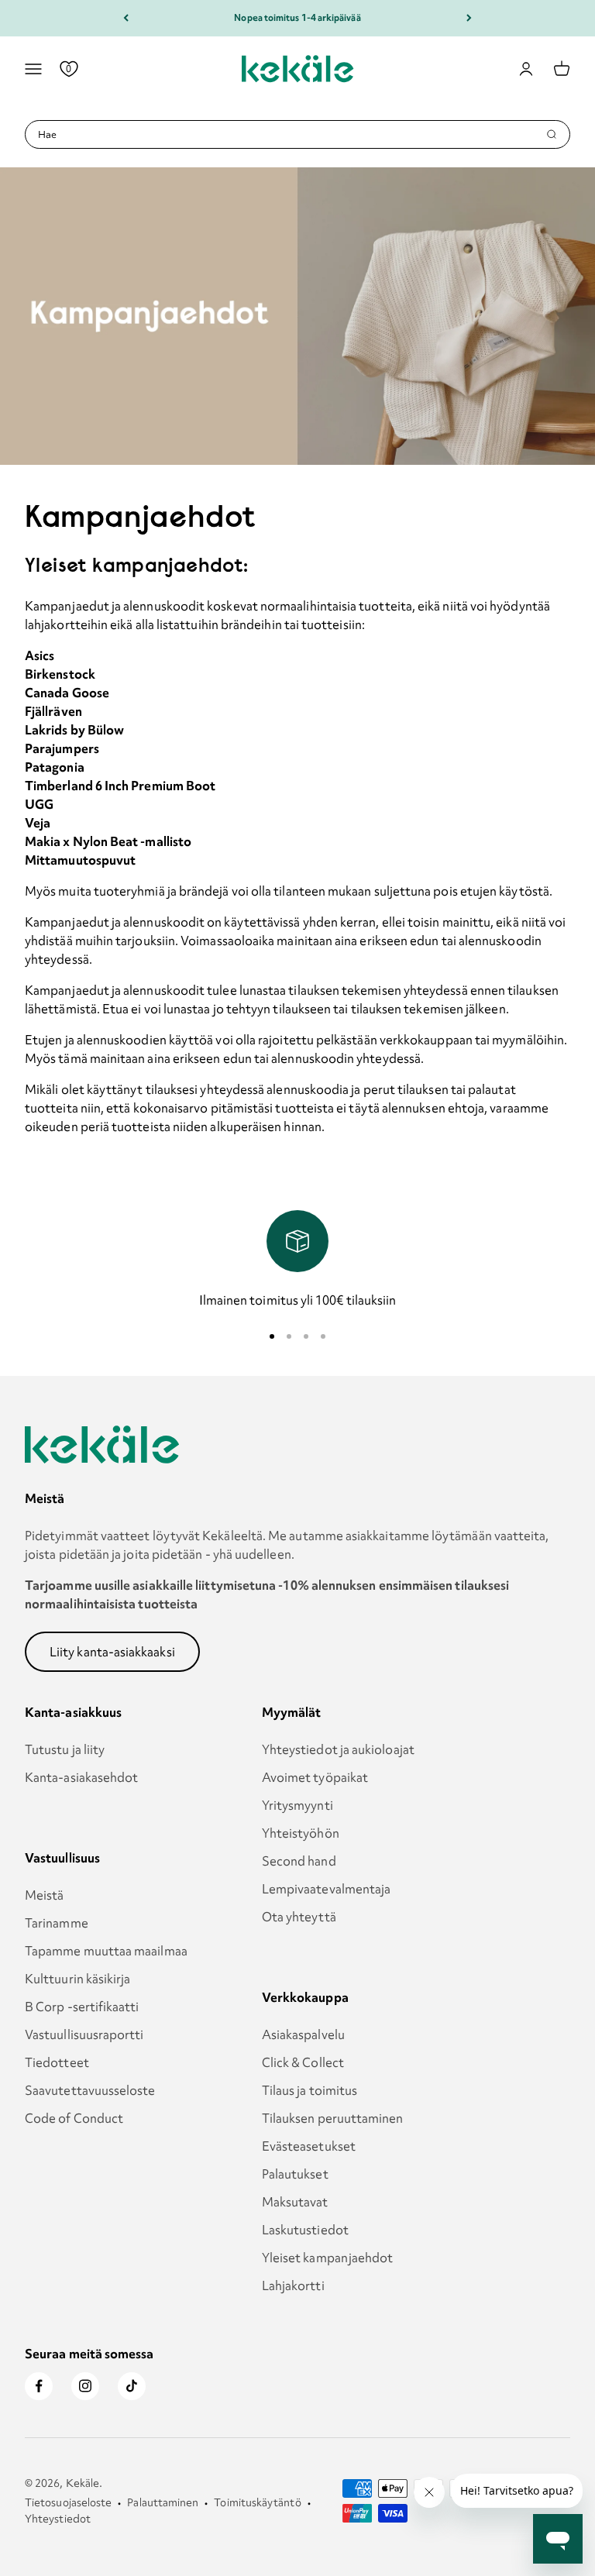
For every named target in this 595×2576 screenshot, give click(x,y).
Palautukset (295, 2174)
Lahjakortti (293, 2285)
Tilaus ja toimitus (310, 2090)
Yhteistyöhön (301, 1833)
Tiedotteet (57, 2062)
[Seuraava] (469, 18)
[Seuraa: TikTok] (132, 2386)
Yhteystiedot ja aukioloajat (338, 1749)
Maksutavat (295, 2202)
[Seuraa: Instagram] (85, 2386)
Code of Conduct (74, 2118)
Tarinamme (57, 1923)
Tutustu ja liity (65, 1749)
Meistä (44, 1895)
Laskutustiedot (305, 2230)
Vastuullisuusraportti (84, 2034)
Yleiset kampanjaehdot (328, 2258)
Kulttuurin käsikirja (78, 1979)
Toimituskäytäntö (257, 2502)
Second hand (299, 1861)
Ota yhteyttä (299, 1917)
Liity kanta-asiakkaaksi (112, 1652)
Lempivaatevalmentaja (327, 1889)
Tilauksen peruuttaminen (333, 2118)
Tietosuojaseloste (68, 2502)
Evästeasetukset (309, 2146)
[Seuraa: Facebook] (39, 2386)
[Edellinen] (126, 18)
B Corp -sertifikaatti (82, 2007)
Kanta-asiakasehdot (81, 1777)
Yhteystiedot (58, 2519)
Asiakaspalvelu (303, 2034)
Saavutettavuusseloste (90, 2090)
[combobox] (292, 134)
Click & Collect (303, 2062)
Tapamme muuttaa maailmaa (106, 1951)
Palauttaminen (163, 2502)
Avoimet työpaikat (315, 1777)
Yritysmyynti (297, 1805)
